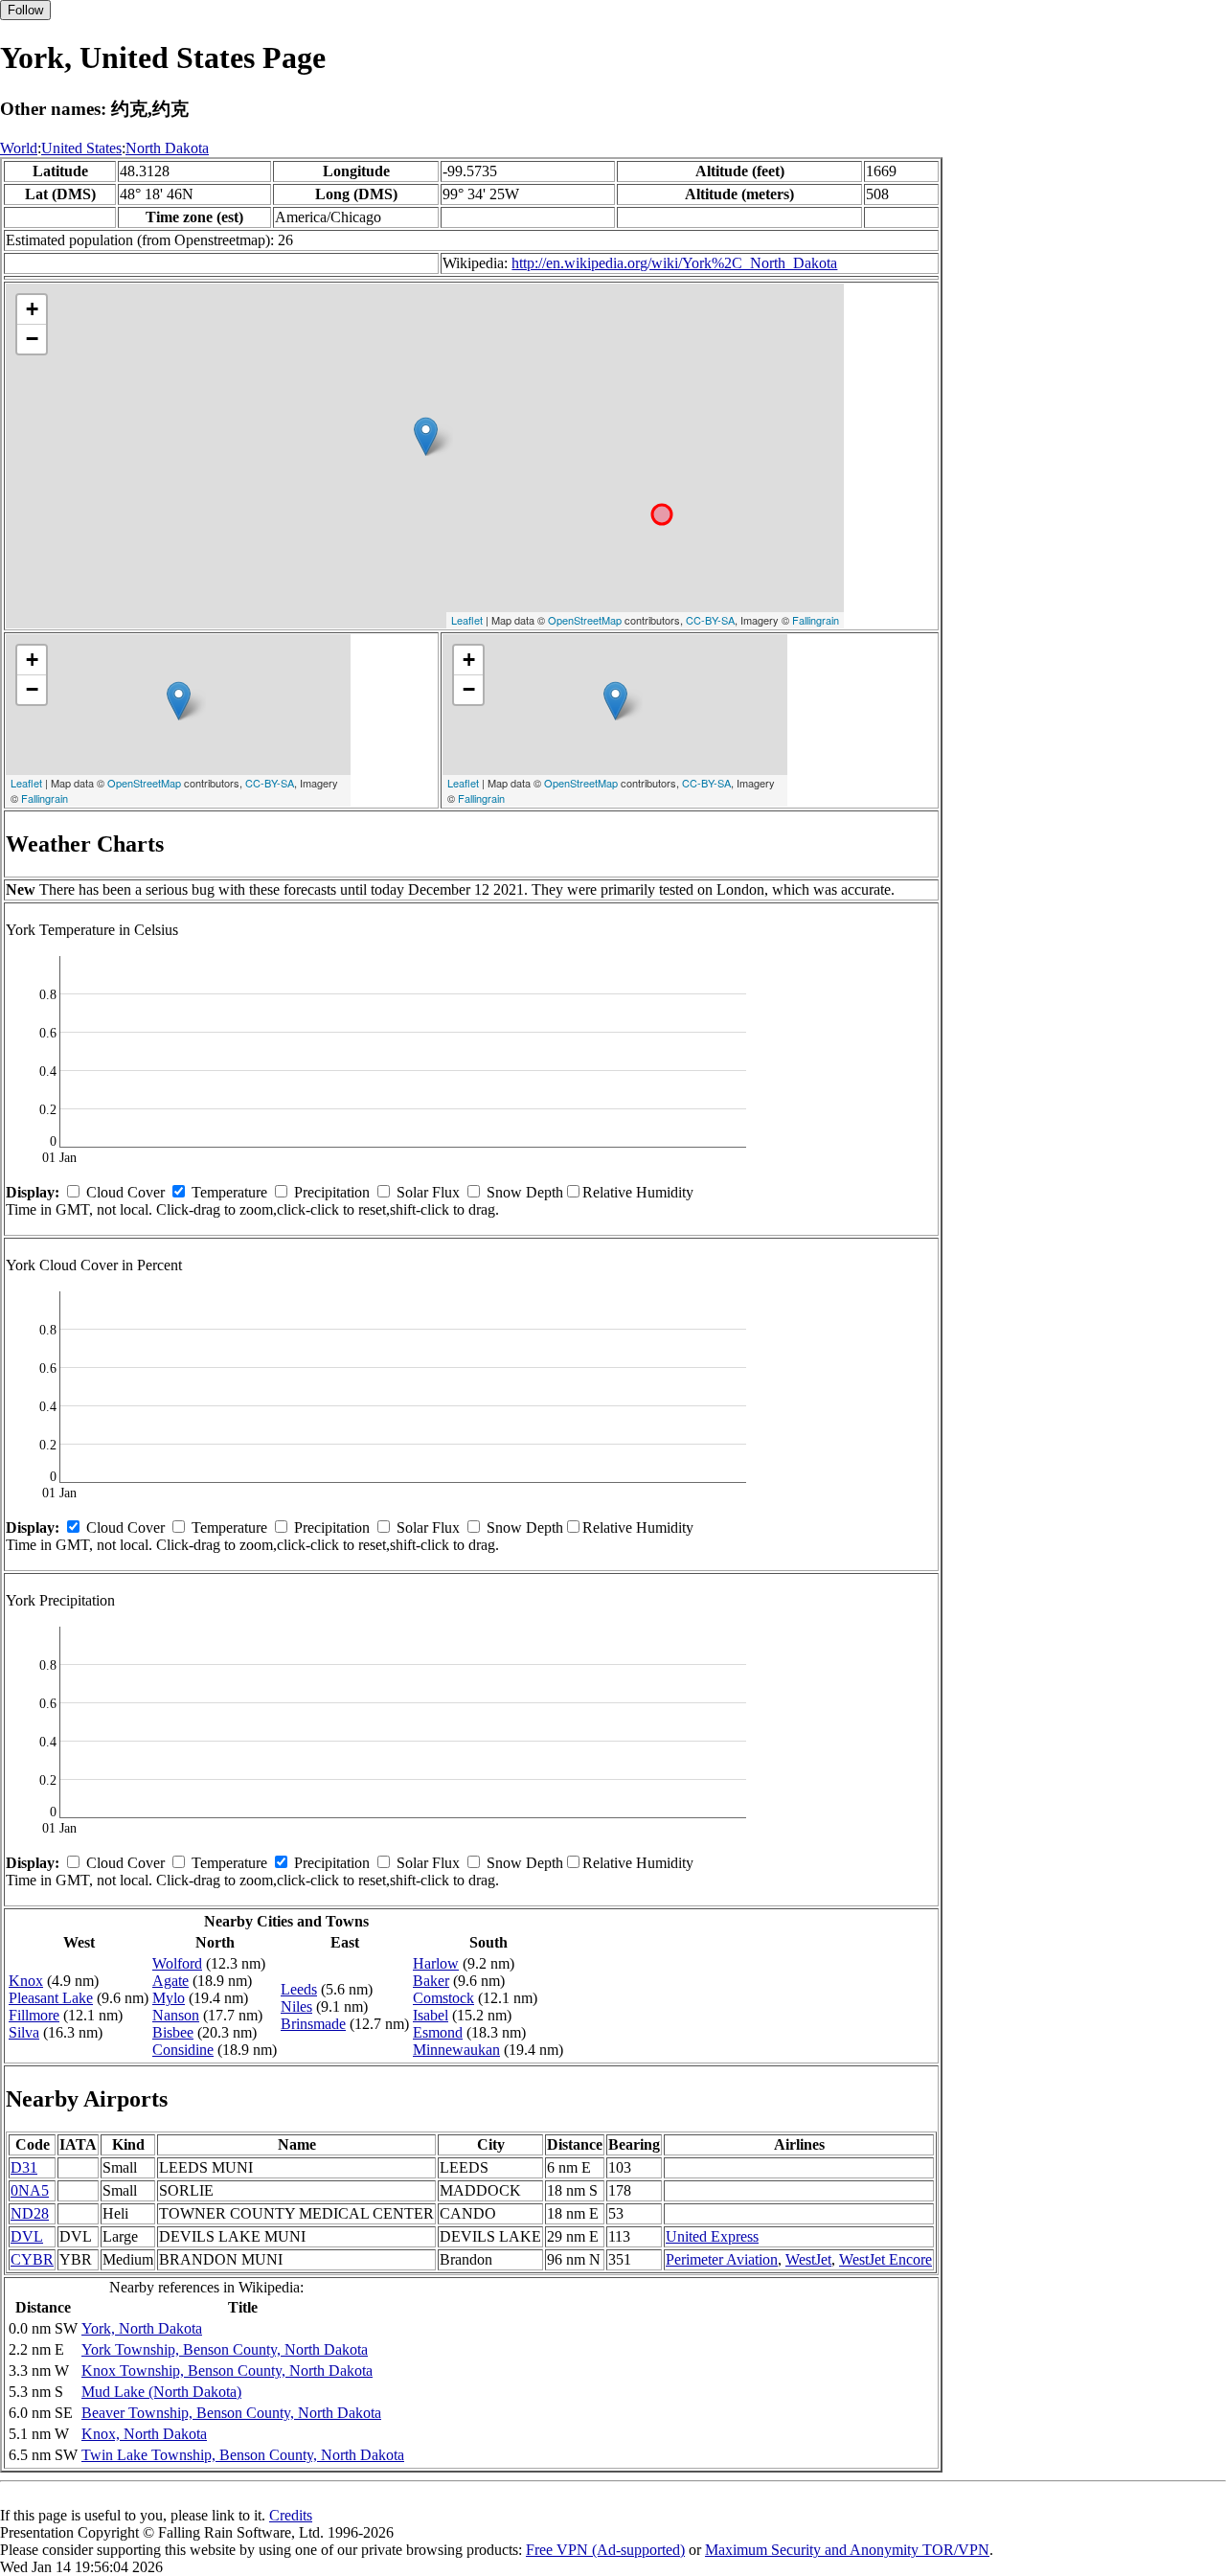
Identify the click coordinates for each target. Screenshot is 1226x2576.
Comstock (443, 1998)
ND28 (30, 2213)
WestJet (808, 2259)
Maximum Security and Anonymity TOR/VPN (847, 2550)
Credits (291, 2515)
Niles (296, 2006)
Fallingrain (816, 620)
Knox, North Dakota (144, 2434)
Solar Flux (428, 1192)
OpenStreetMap (585, 620)
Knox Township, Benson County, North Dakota (227, 2371)
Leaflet (467, 620)
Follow (25, 10)
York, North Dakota (142, 2328)
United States (81, 148)
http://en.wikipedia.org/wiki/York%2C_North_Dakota (674, 263)
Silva (24, 2032)
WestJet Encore (885, 2259)
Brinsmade (313, 2024)
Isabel (431, 2015)
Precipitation (332, 1192)
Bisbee (173, 2032)
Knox (26, 1981)
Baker (431, 1981)
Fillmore (34, 2015)
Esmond (438, 2032)
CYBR (32, 2259)
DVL (27, 2236)
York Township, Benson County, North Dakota (225, 2349)
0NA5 (30, 2190)
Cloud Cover (125, 1192)
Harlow (436, 1963)
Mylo (169, 1998)
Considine (183, 2050)
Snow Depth (525, 1192)
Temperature (229, 1192)
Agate (170, 1981)
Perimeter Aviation (722, 2259)
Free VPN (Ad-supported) (605, 2550)
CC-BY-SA (710, 620)
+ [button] (32, 309)
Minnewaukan (456, 2050)
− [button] (32, 339)
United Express (712, 2236)
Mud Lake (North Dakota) (161, 2392)
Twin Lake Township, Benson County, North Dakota (243, 2455)
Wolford (177, 1963)
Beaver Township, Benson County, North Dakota (231, 2413)
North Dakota (167, 148)
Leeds (299, 1989)
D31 (24, 2167)
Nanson (176, 2015)
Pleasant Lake (51, 1998)
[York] (426, 436)
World (19, 148)
